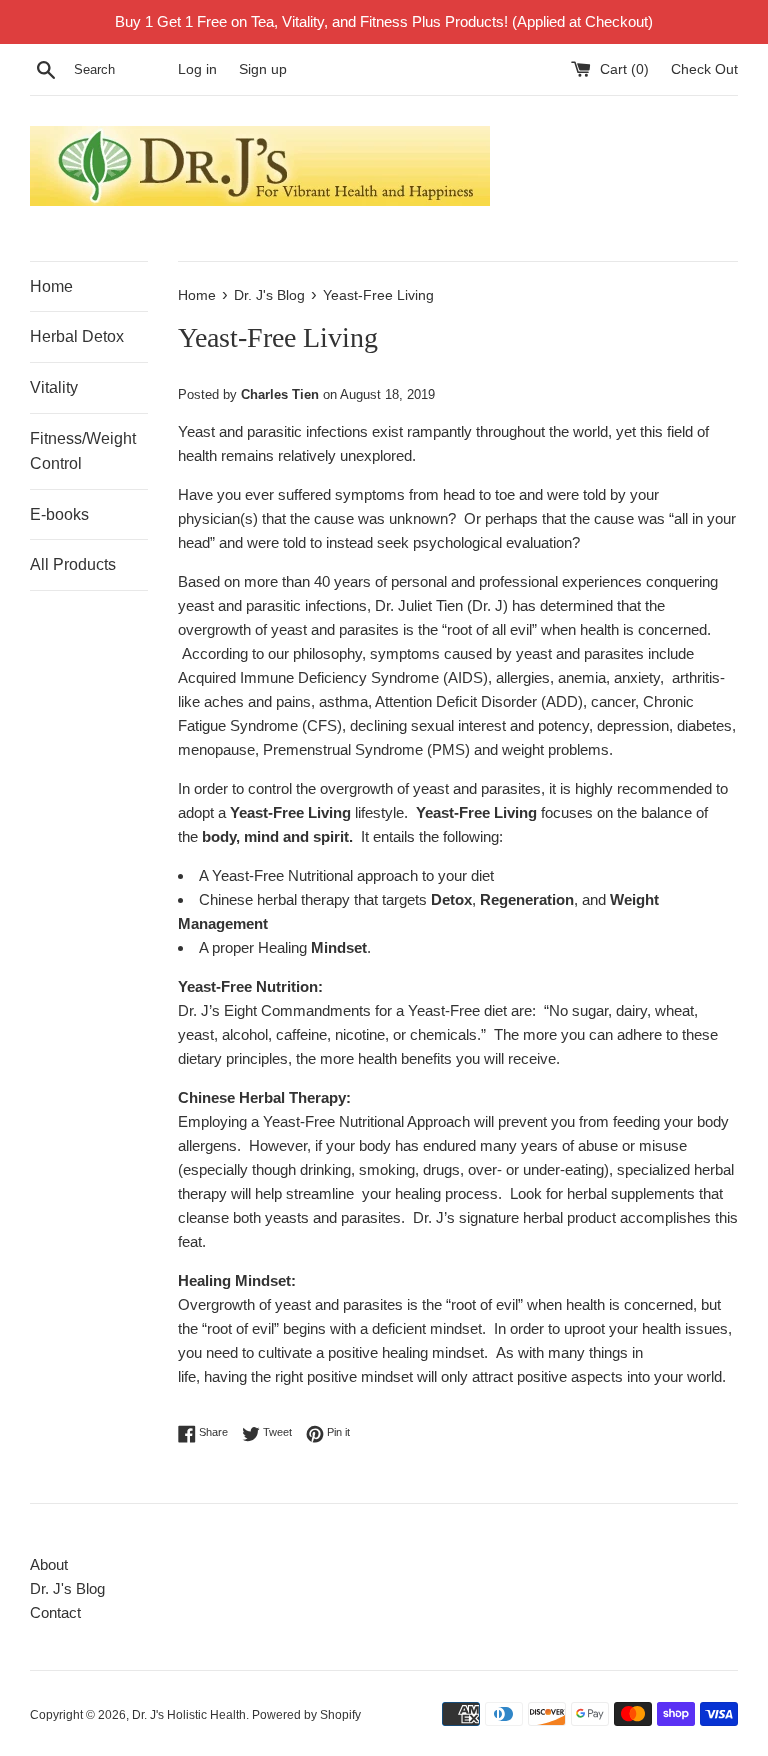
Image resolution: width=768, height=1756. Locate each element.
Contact (55, 1612)
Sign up (263, 69)
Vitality (54, 387)
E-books (59, 514)
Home (51, 286)
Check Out (704, 69)
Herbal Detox (77, 336)
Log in (197, 69)
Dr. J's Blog (67, 1588)
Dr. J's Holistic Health (189, 1715)
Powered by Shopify (306, 1715)
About (49, 1564)
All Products (73, 564)
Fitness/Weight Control (83, 451)
